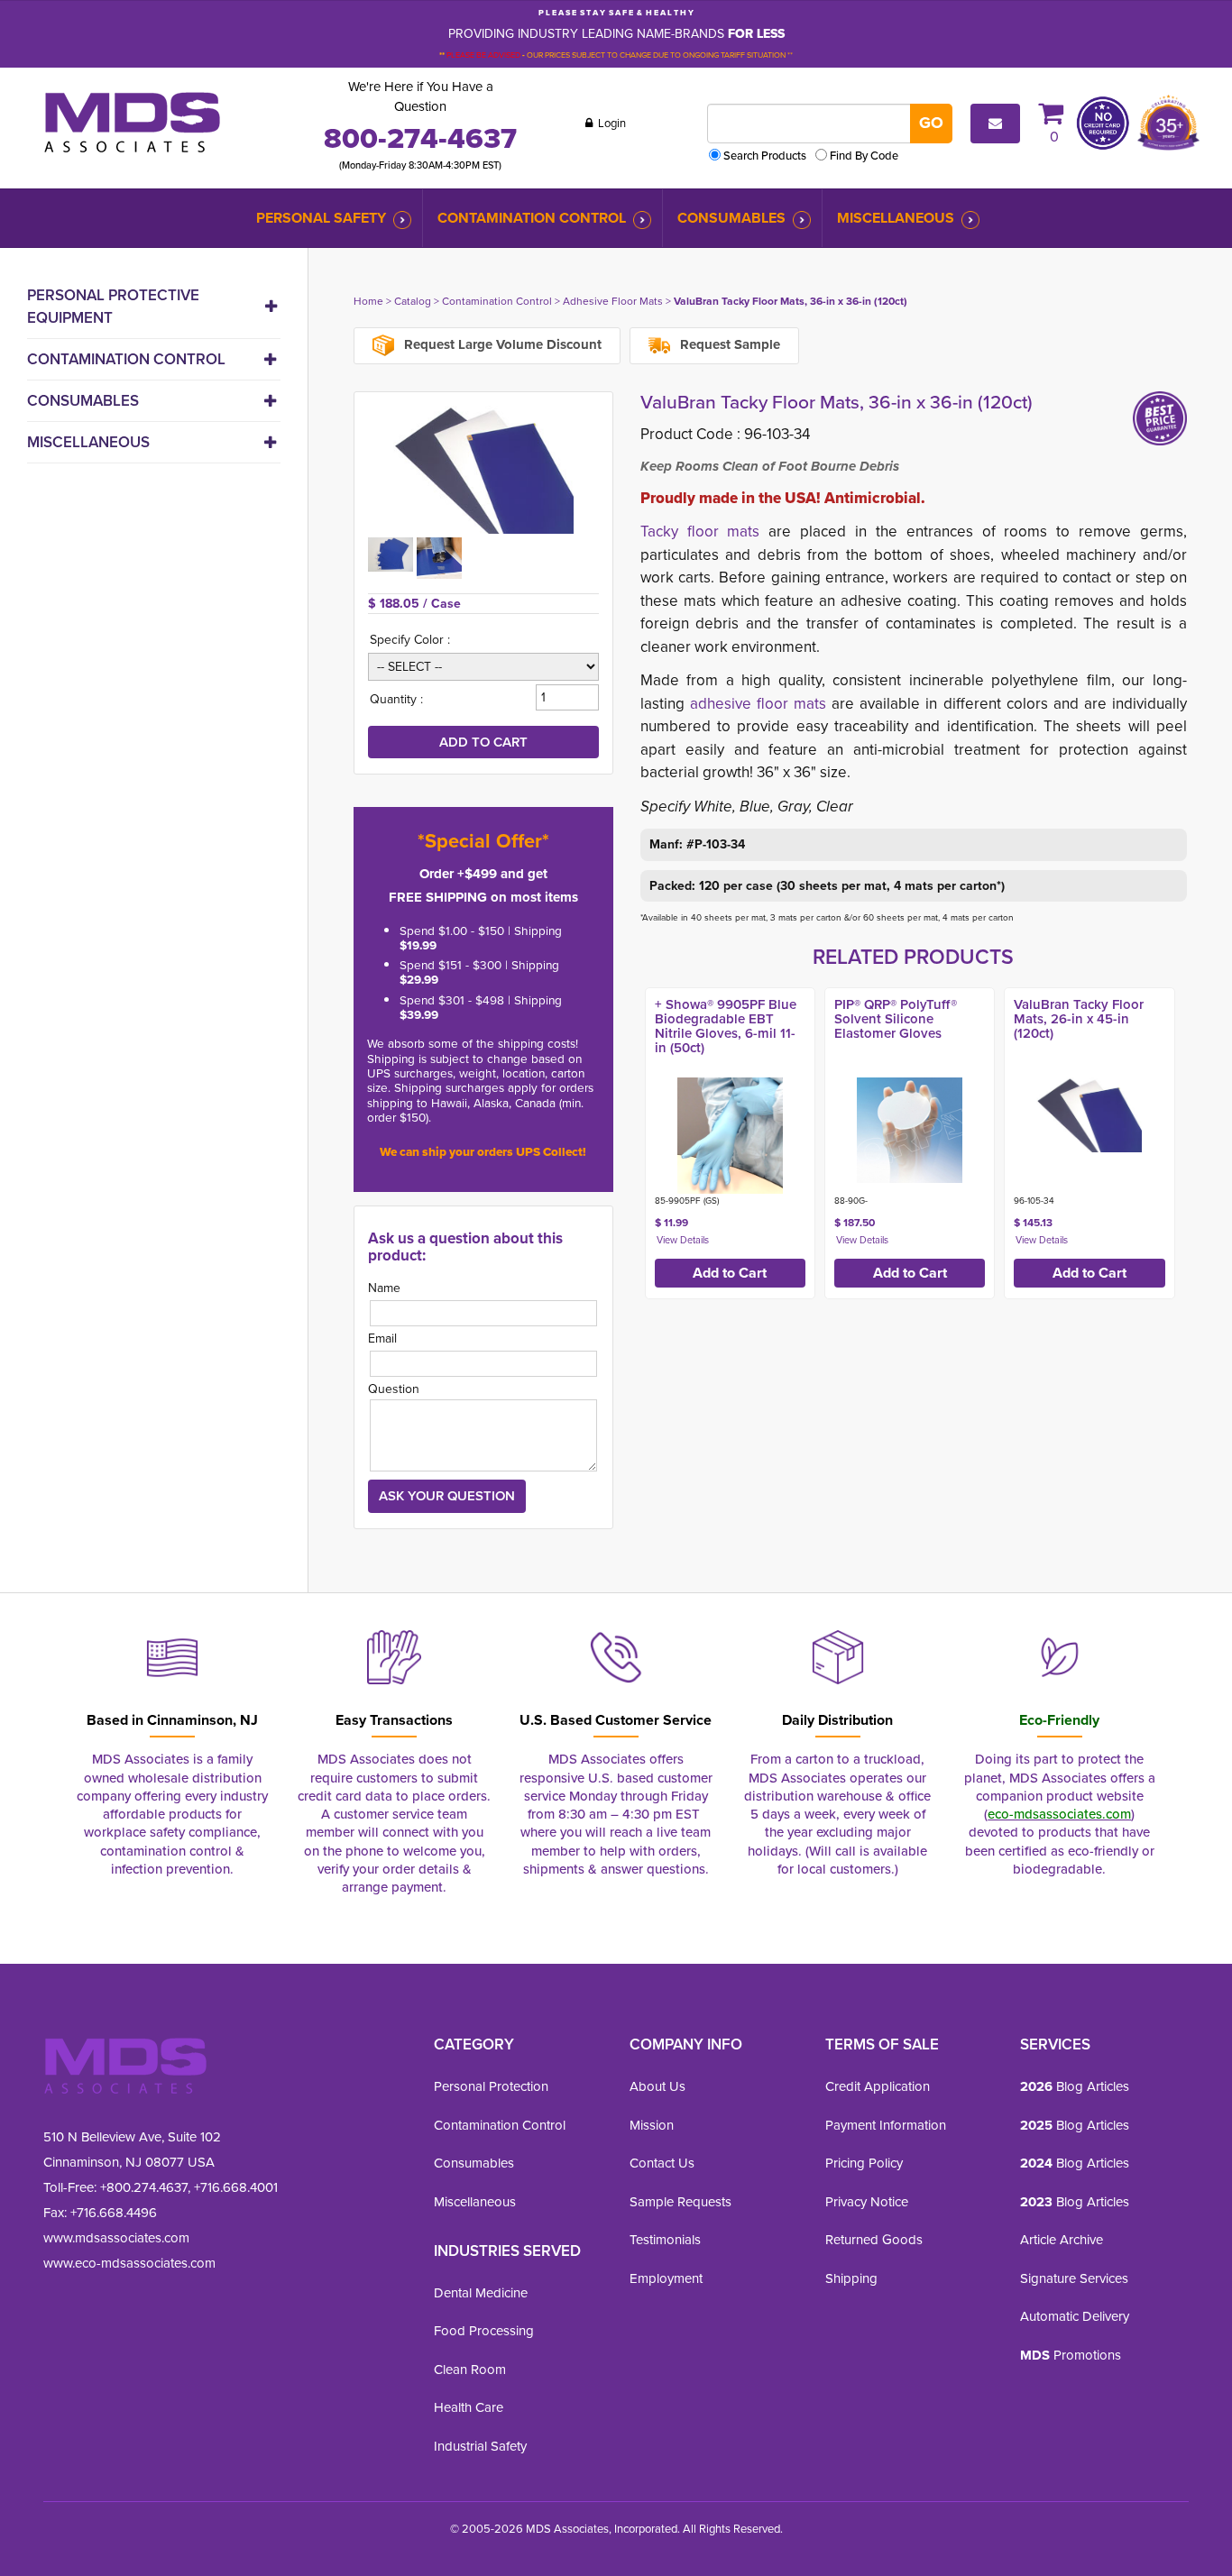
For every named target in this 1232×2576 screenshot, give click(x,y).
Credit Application (878, 2086)
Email (382, 1338)
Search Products (765, 156)
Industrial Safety (480, 2446)
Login (611, 123)
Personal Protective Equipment (113, 307)
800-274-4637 (420, 138)
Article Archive (1062, 2240)
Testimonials (665, 2240)
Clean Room (470, 2370)
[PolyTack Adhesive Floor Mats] (483, 470)
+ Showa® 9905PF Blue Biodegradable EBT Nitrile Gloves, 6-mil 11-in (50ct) (726, 1026)
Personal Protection (491, 2086)
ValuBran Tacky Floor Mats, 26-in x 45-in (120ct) (1079, 1019)
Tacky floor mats (700, 532)
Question (394, 1389)
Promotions (1071, 2355)
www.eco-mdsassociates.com (129, 2263)
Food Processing (484, 2331)
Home (368, 301)
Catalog (413, 301)
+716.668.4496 (114, 2213)
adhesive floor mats (758, 704)
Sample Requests (680, 2202)
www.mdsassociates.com (116, 2238)
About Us (657, 2086)
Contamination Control (532, 218)
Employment (666, 2278)
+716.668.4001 (236, 2187)
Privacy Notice (867, 2202)
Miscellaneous (896, 218)
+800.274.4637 (142, 2187)
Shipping (851, 2278)
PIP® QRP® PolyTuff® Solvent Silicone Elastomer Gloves (896, 1019)
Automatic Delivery (1075, 2316)
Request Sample (728, 344)
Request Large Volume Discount (501, 344)
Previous (621, 1139)
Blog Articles (1075, 2086)
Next (1206, 1139)
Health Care (469, 2407)
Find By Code (864, 156)
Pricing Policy (864, 2163)
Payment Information (886, 2125)
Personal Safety (321, 218)
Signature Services (1074, 2278)
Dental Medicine (481, 2293)
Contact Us (662, 2163)
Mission (652, 2125)
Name (384, 1288)
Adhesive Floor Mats (613, 301)
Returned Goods (874, 2240)
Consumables (731, 218)
